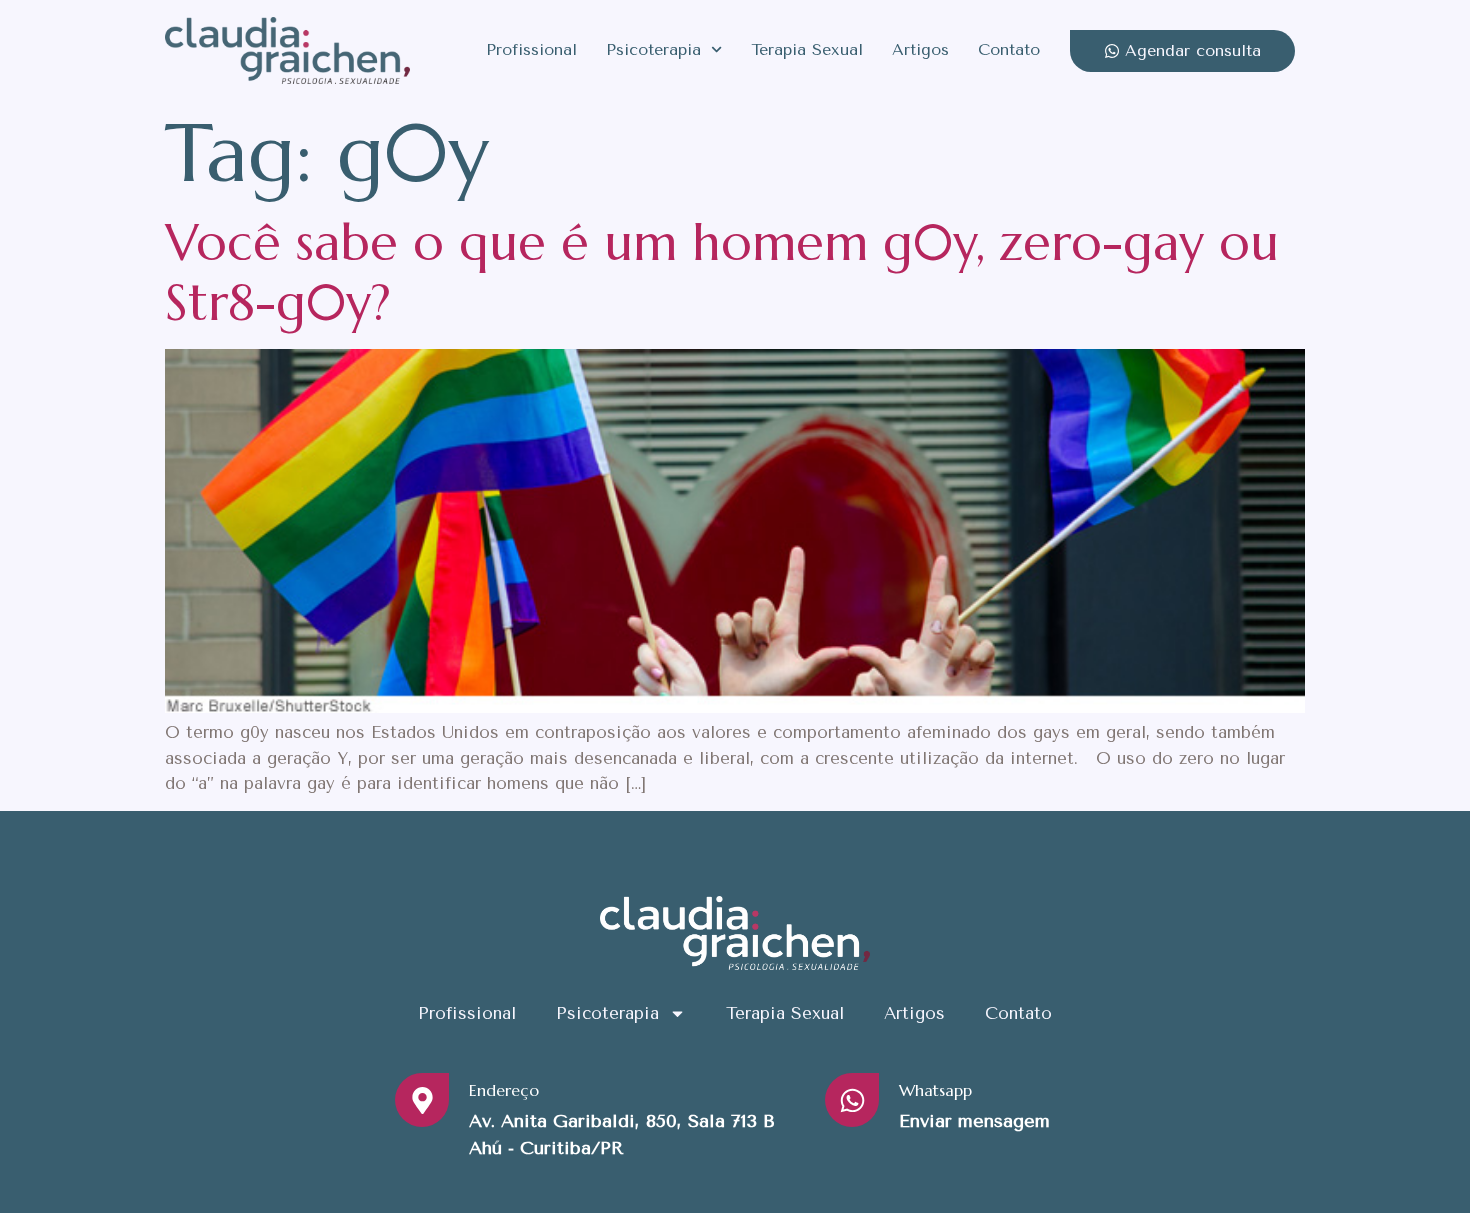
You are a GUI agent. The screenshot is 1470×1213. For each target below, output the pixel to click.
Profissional (531, 49)
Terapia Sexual (807, 49)
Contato (1009, 49)
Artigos (920, 49)
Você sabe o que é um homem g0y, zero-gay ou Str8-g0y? (722, 272)
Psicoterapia (653, 49)
